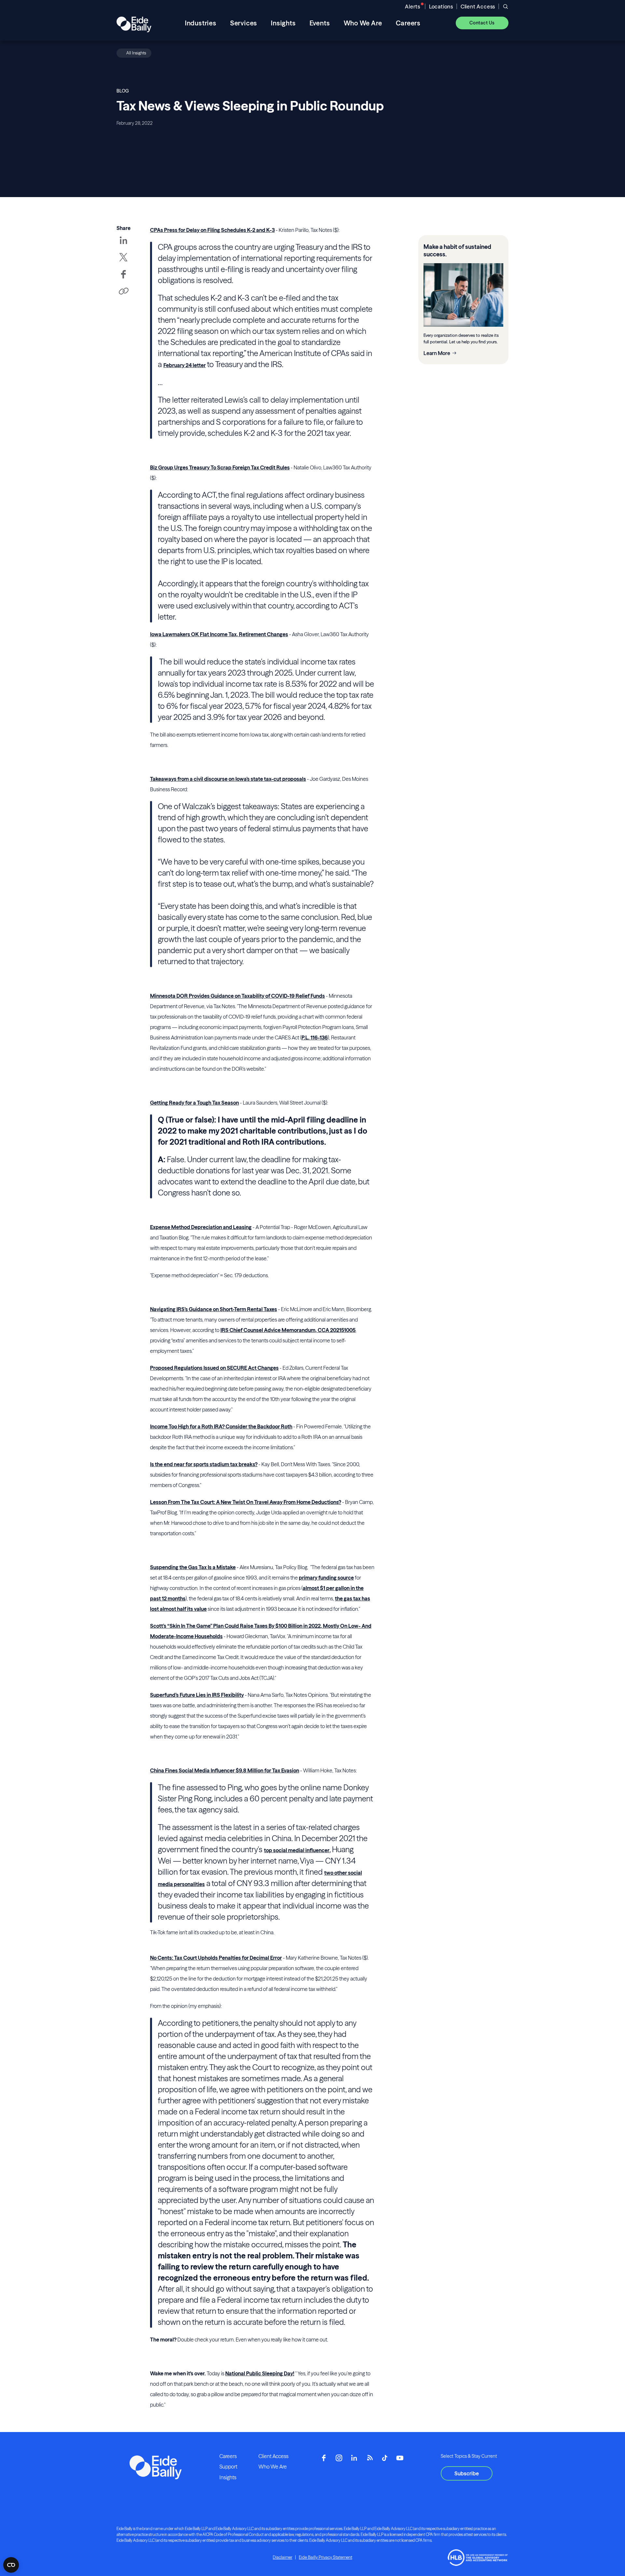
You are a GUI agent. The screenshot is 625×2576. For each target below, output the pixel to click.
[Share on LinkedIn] (123, 245)
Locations (441, 7)
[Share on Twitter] (123, 262)
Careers (228, 2456)
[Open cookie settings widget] (11, 2565)
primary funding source (326, 1578)
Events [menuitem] (320, 23)
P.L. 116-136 (315, 1038)
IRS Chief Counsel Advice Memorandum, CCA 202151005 (288, 1330)
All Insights (136, 53)
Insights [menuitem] (283, 23)
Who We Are (273, 2467)
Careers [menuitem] (408, 23)
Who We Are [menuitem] (363, 23)
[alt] (134, 23)
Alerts (413, 7)
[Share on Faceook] (123, 279)
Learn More (437, 353)
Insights (228, 2477)
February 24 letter (185, 365)
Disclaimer (283, 2557)
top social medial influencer (297, 1850)
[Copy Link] (123, 292)
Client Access (478, 7)
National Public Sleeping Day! (260, 2373)
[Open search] (506, 7)
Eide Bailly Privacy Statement (326, 2557)
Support (228, 2467)
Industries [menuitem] (201, 23)
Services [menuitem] (244, 23)
